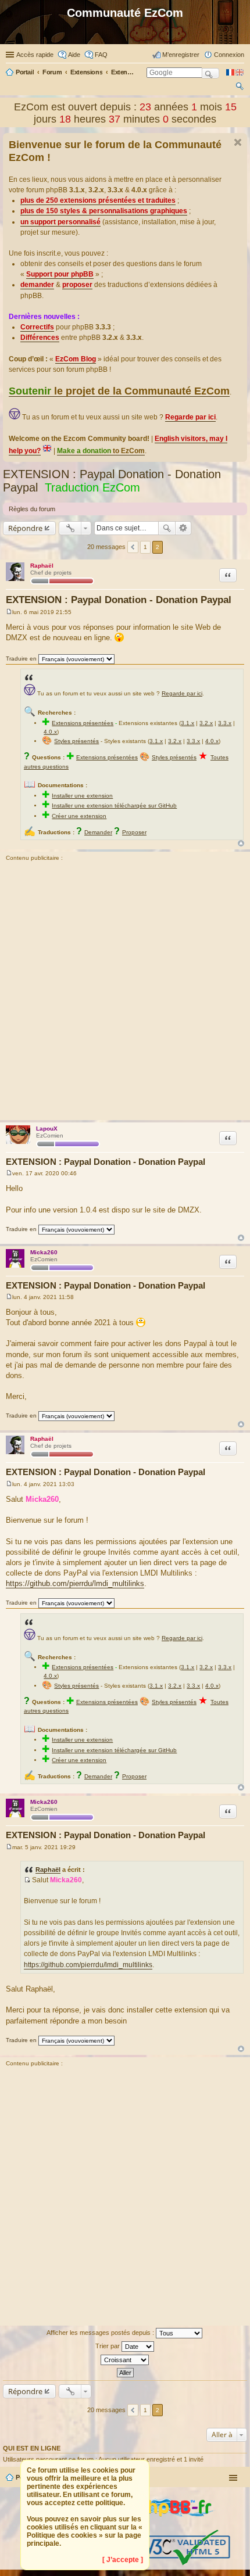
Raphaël (42, 566)
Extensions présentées (83, 723)
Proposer (134, 832)
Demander (98, 832)
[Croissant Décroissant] (125, 2360)
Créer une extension (79, 816)
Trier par (108, 2345)
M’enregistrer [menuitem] (181, 55)
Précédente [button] (133, 547)
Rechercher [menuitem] (240, 88)
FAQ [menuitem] (101, 55)
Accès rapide (35, 55)
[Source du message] (27, 1880)
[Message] (9, 612)
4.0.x (50, 732)
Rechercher (167, 528)
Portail (25, 72)
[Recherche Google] (210, 73)
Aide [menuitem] (74, 55)
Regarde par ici (182, 693)
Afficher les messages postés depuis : (101, 2332)
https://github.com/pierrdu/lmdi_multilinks (75, 1583)
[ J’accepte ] (123, 2560)
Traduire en (21, 659)
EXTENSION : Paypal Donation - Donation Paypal (119, 600)
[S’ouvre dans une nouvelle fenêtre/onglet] (168, 2525)
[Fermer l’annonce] (238, 142)
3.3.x (225, 723)
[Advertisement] (125, 992)
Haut (241, 843)
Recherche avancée (183, 528)
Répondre (25, 528)
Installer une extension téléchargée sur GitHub (114, 806)
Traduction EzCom (92, 487)
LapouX (47, 1129)
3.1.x (187, 723)
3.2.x (206, 723)
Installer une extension (82, 796)
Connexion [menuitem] (229, 55)
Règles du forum (32, 509)
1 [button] (145, 547)
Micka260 (44, 1252)
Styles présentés (76, 741)
